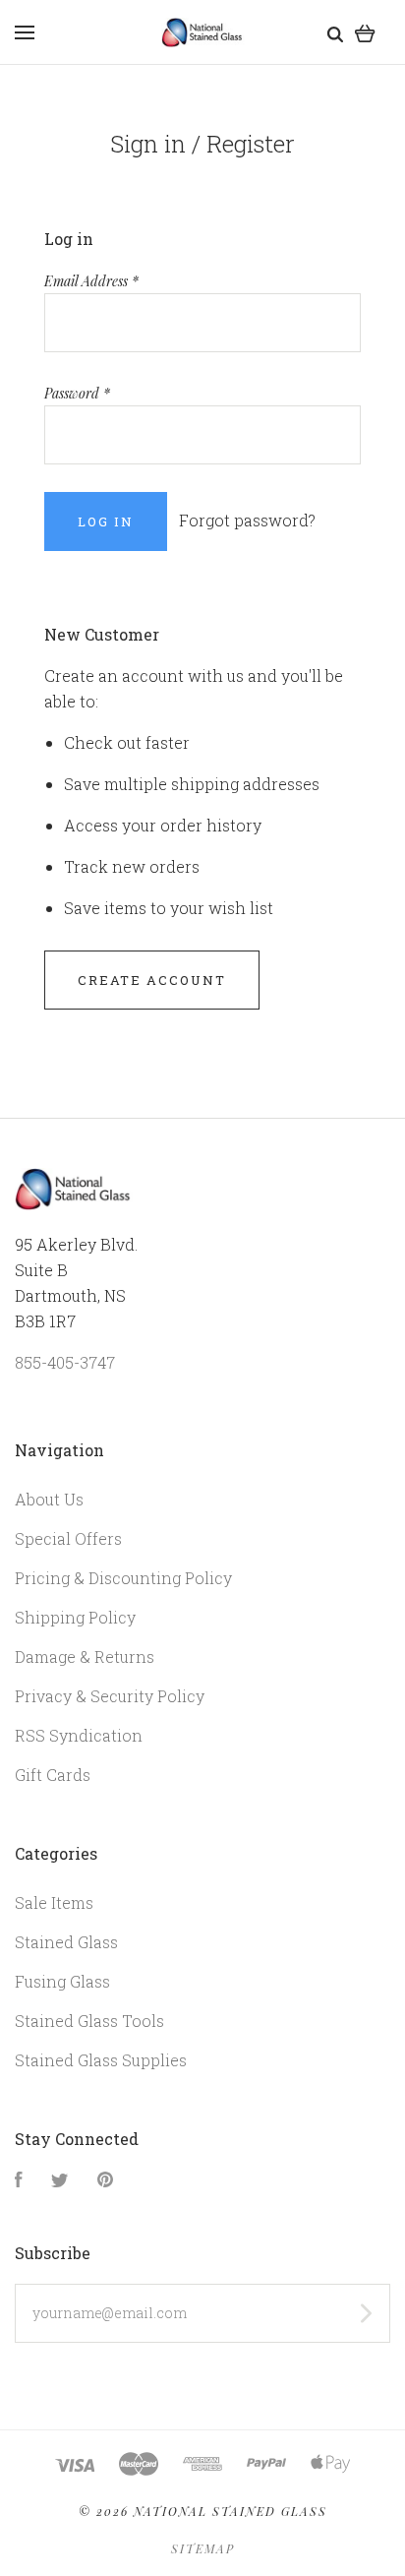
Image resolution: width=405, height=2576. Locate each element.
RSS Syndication (79, 1735)
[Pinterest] (105, 2181)
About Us (49, 1499)
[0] (365, 32)
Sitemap (203, 2548)
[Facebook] (19, 2181)
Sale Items (54, 1902)
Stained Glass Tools (89, 2021)
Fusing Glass (62, 1981)
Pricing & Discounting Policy (123, 1578)
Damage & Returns (85, 1656)
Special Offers (68, 1538)
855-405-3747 (65, 1362)
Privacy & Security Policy (110, 1696)
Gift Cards (53, 1775)
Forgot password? (247, 520)
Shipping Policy (75, 1617)
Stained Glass (66, 1942)
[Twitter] (60, 2181)
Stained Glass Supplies (101, 2060)
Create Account (152, 980)
